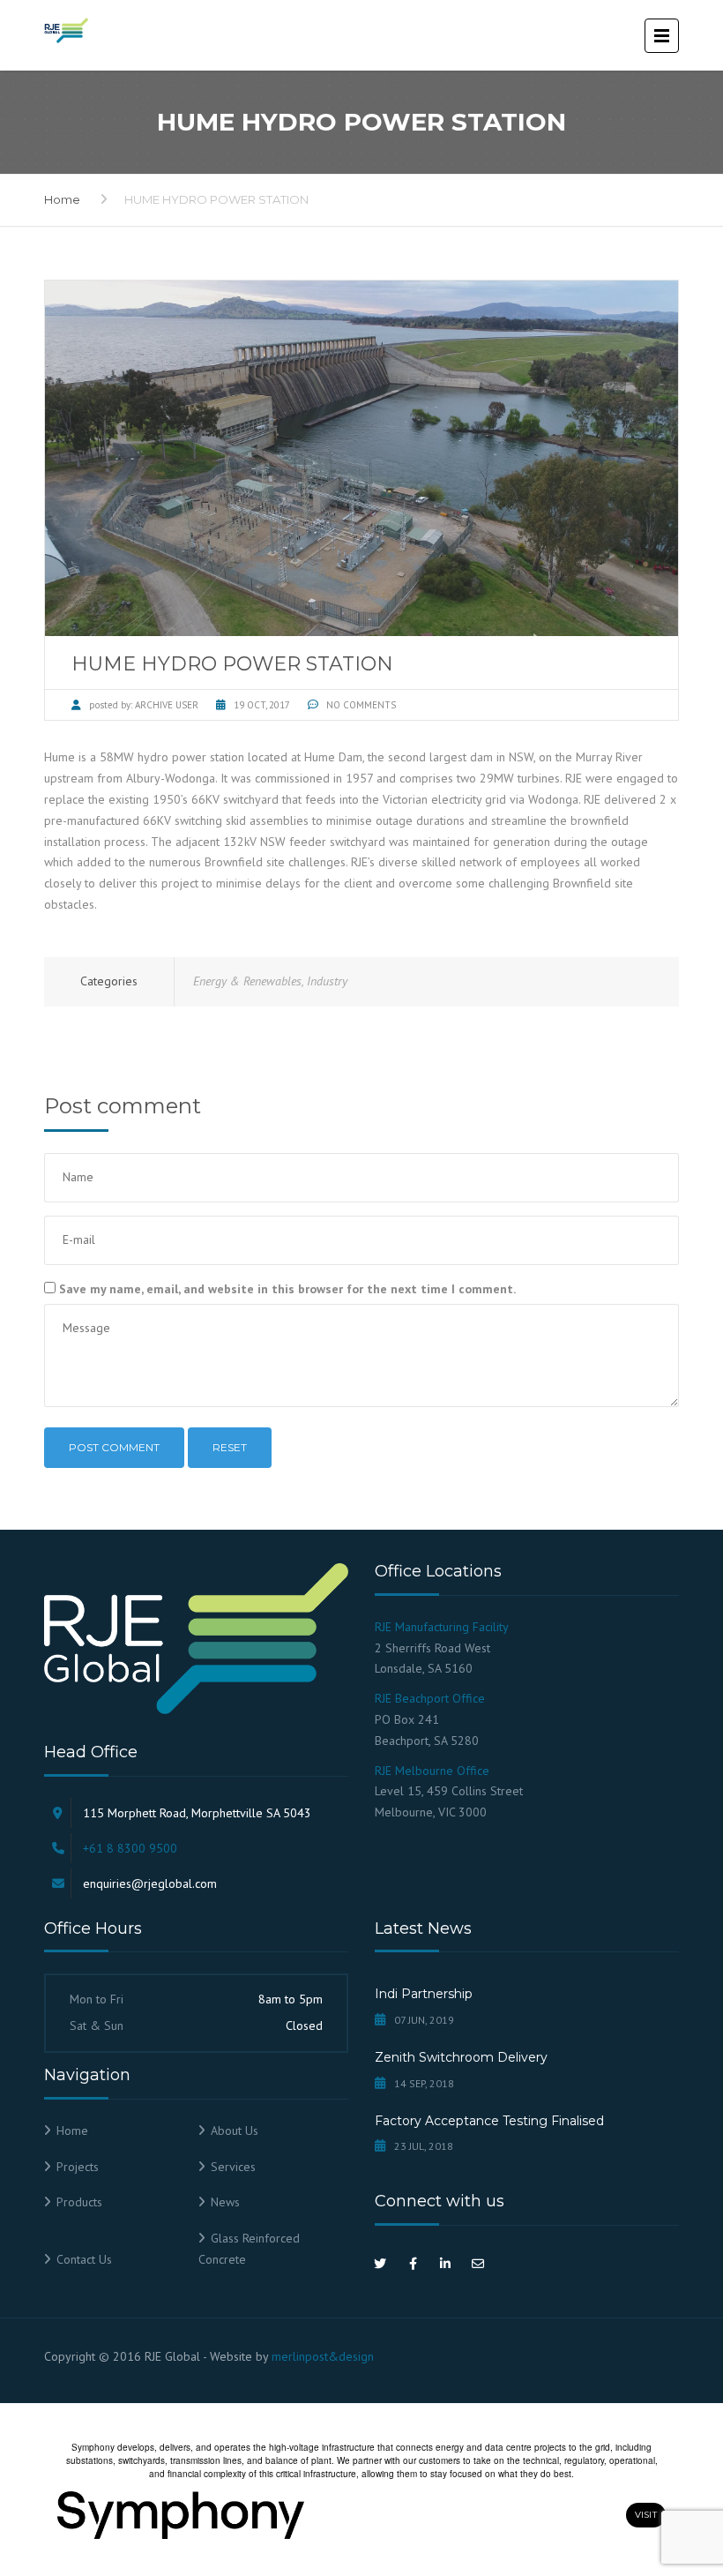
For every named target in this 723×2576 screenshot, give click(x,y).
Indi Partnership (424, 1994)
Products (79, 2202)
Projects (78, 2167)
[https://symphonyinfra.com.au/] (336, 2515)
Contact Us (84, 2259)
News (225, 2202)
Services (233, 2167)
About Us (235, 2130)
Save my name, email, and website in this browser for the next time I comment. (287, 1289)
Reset (230, 1447)
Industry (327, 981)
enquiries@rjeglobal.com (150, 1883)
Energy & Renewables (247, 981)
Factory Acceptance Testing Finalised (489, 2121)
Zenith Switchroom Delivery (461, 2057)
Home (62, 199)
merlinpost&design (323, 2356)
